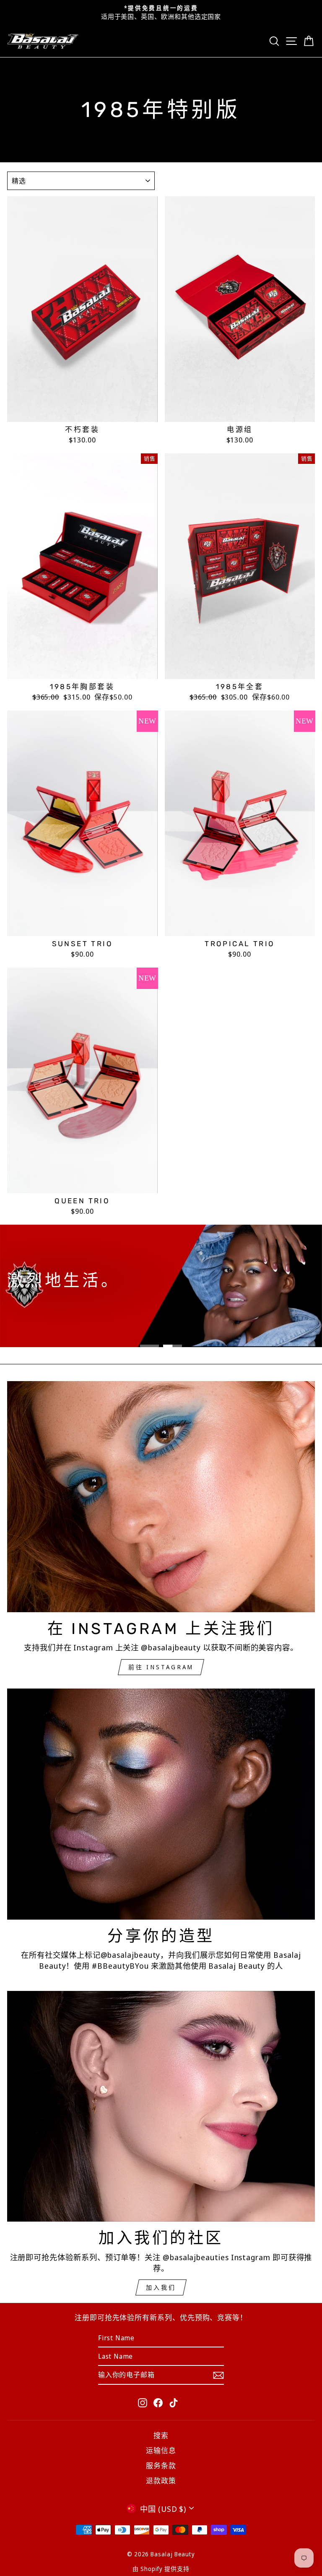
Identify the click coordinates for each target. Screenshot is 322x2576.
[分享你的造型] (161, 1804)
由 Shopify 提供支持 (161, 2569)
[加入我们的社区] (161, 2106)
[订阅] (218, 2374)
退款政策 (161, 2481)
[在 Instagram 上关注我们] (161, 1497)
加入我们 (161, 2287)
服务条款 (161, 2465)
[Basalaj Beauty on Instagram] (143, 2402)
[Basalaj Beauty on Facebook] (158, 2402)
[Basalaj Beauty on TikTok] (174, 2402)
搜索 (161, 2435)
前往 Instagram (161, 1667)
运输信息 (161, 2450)
